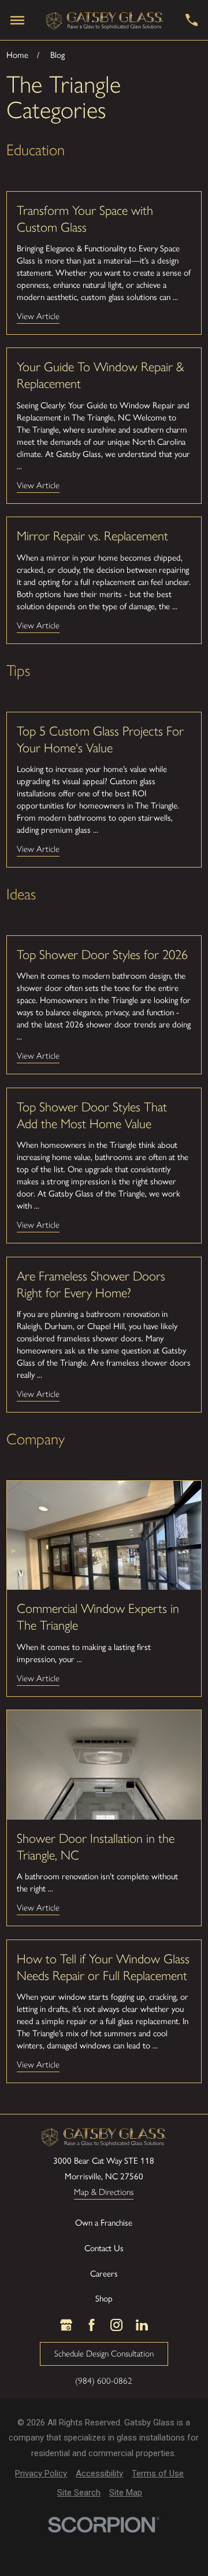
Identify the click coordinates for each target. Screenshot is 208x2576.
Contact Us (104, 2248)
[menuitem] (41, 2474)
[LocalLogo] (105, 20)
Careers (104, 2274)
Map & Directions (104, 2193)
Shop (104, 2299)
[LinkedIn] (142, 2325)
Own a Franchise (104, 2223)
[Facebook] (92, 2325)
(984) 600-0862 (104, 2381)
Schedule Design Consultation (104, 2354)
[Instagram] (116, 2325)
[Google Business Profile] (66, 2325)
